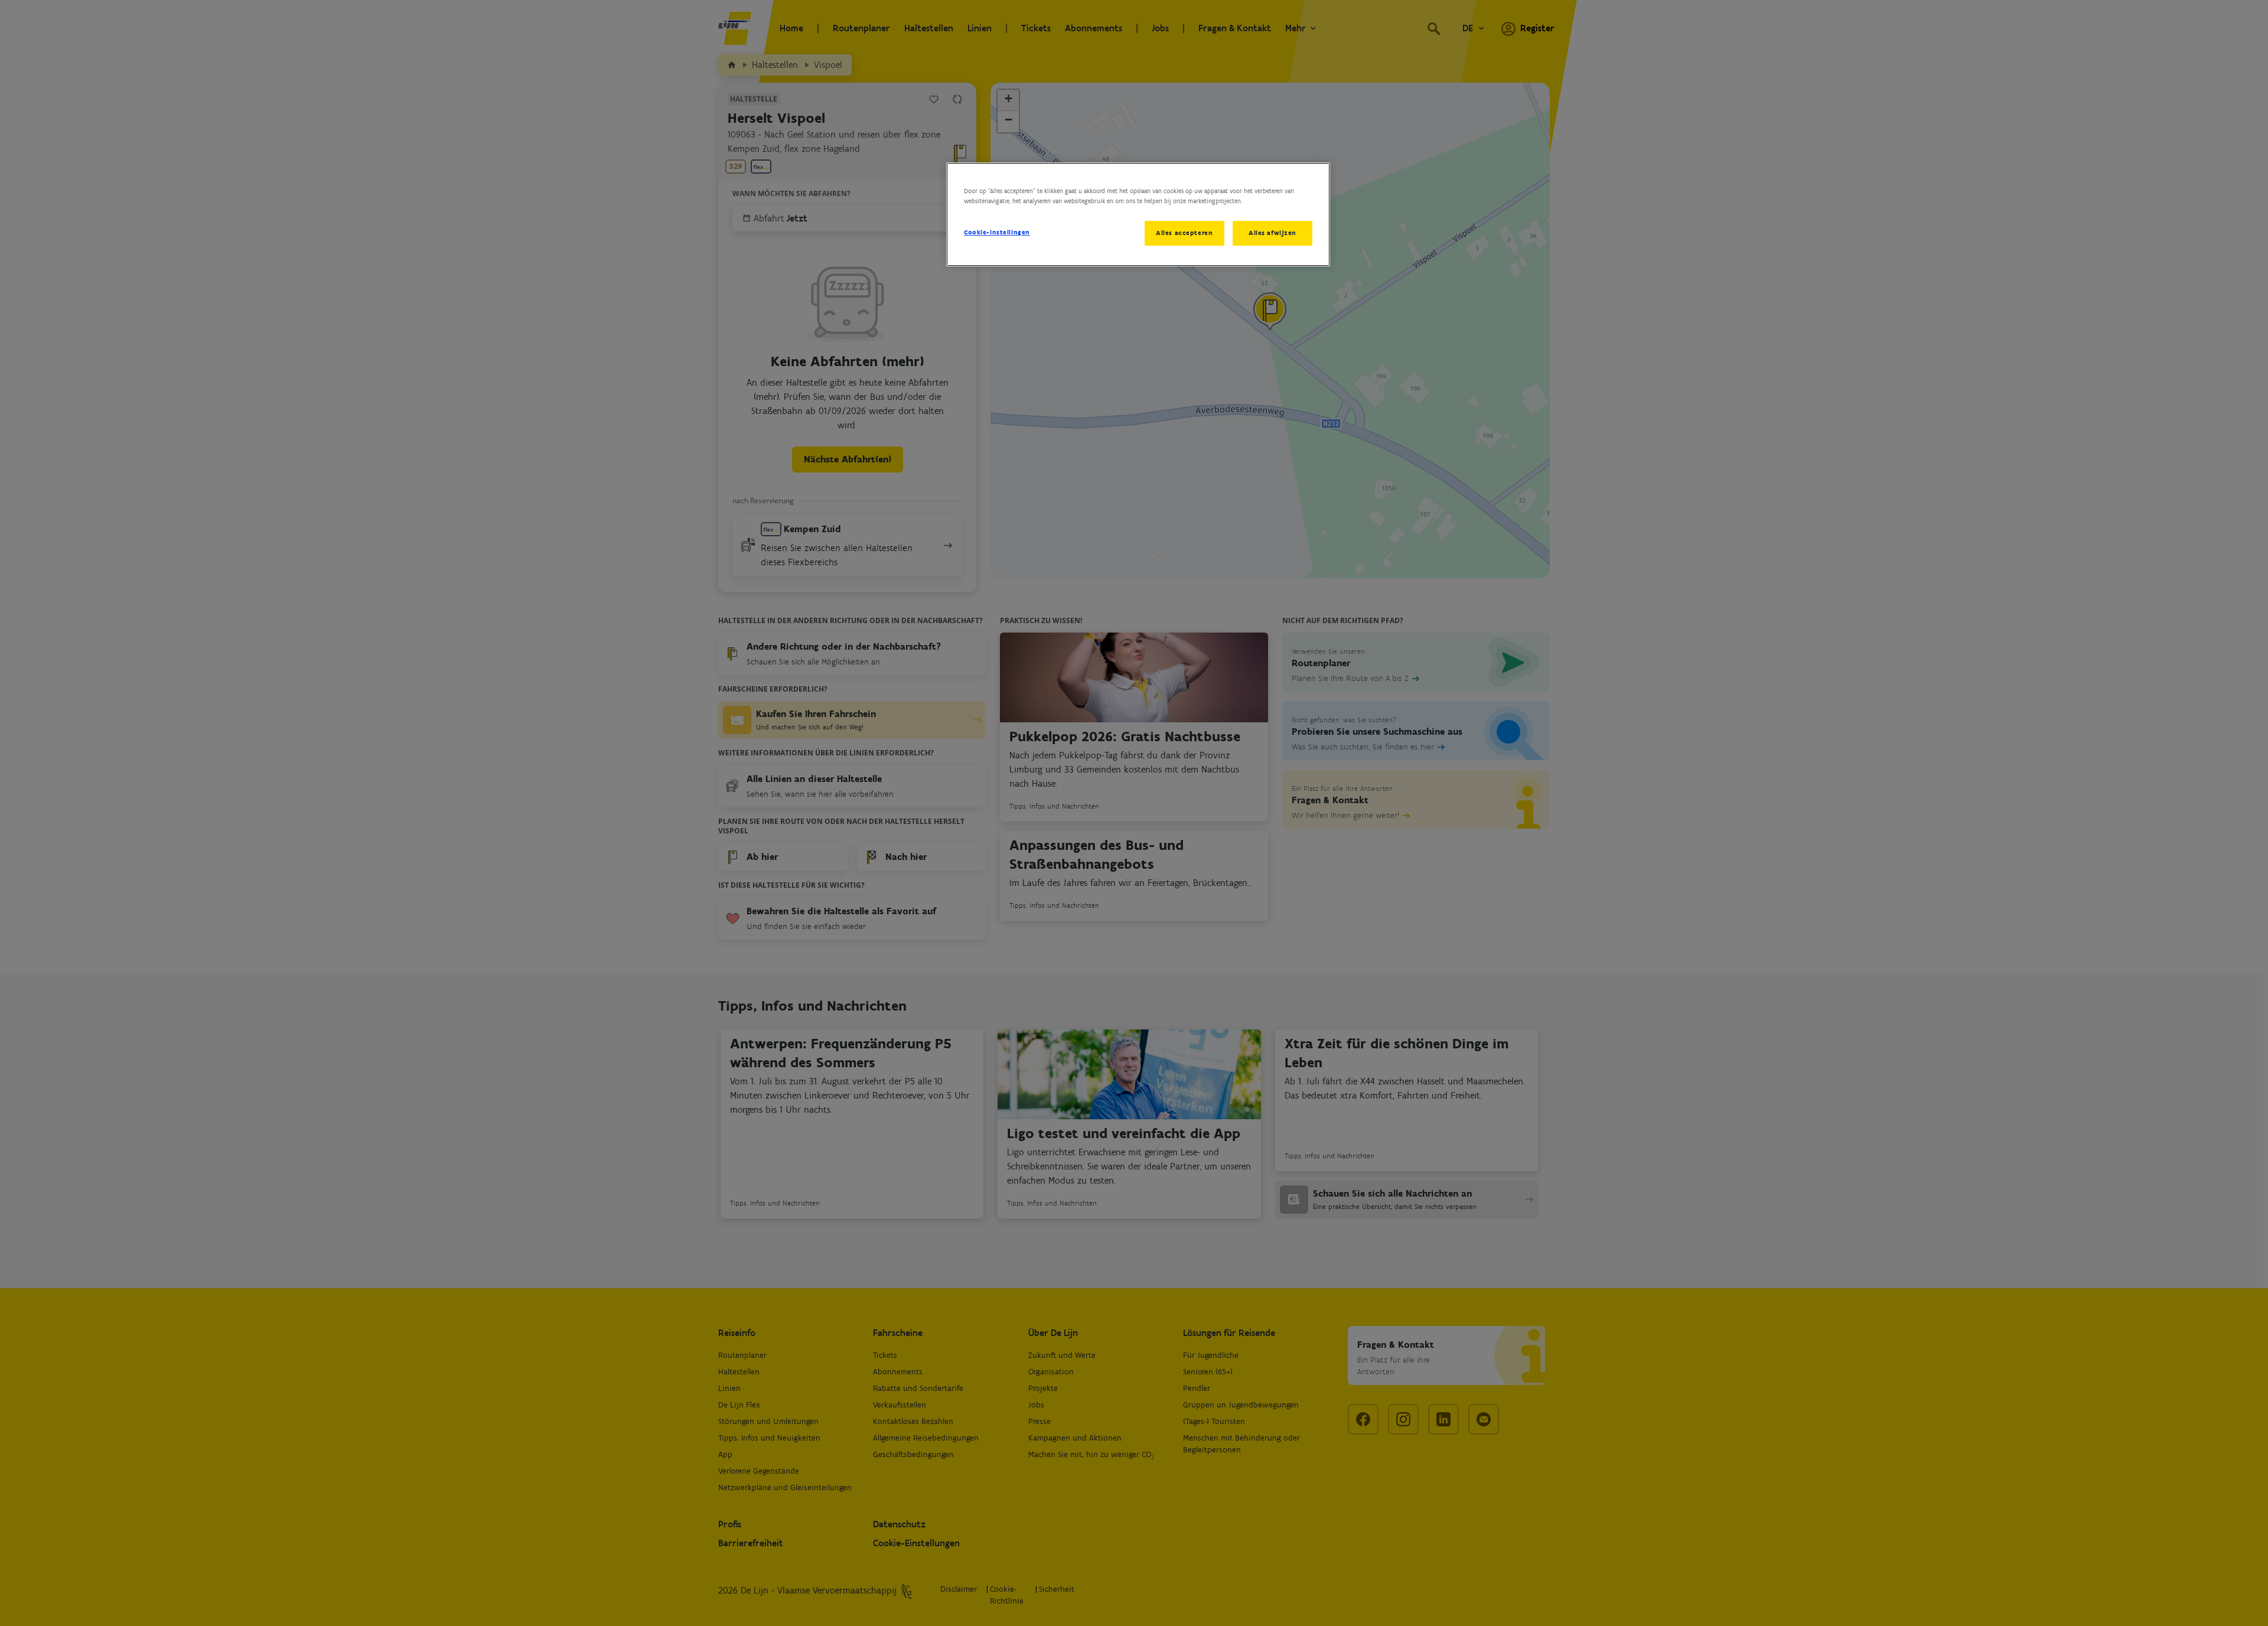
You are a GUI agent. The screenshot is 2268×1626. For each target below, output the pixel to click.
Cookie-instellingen (997, 232)
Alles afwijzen (1273, 233)
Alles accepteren (1184, 233)
